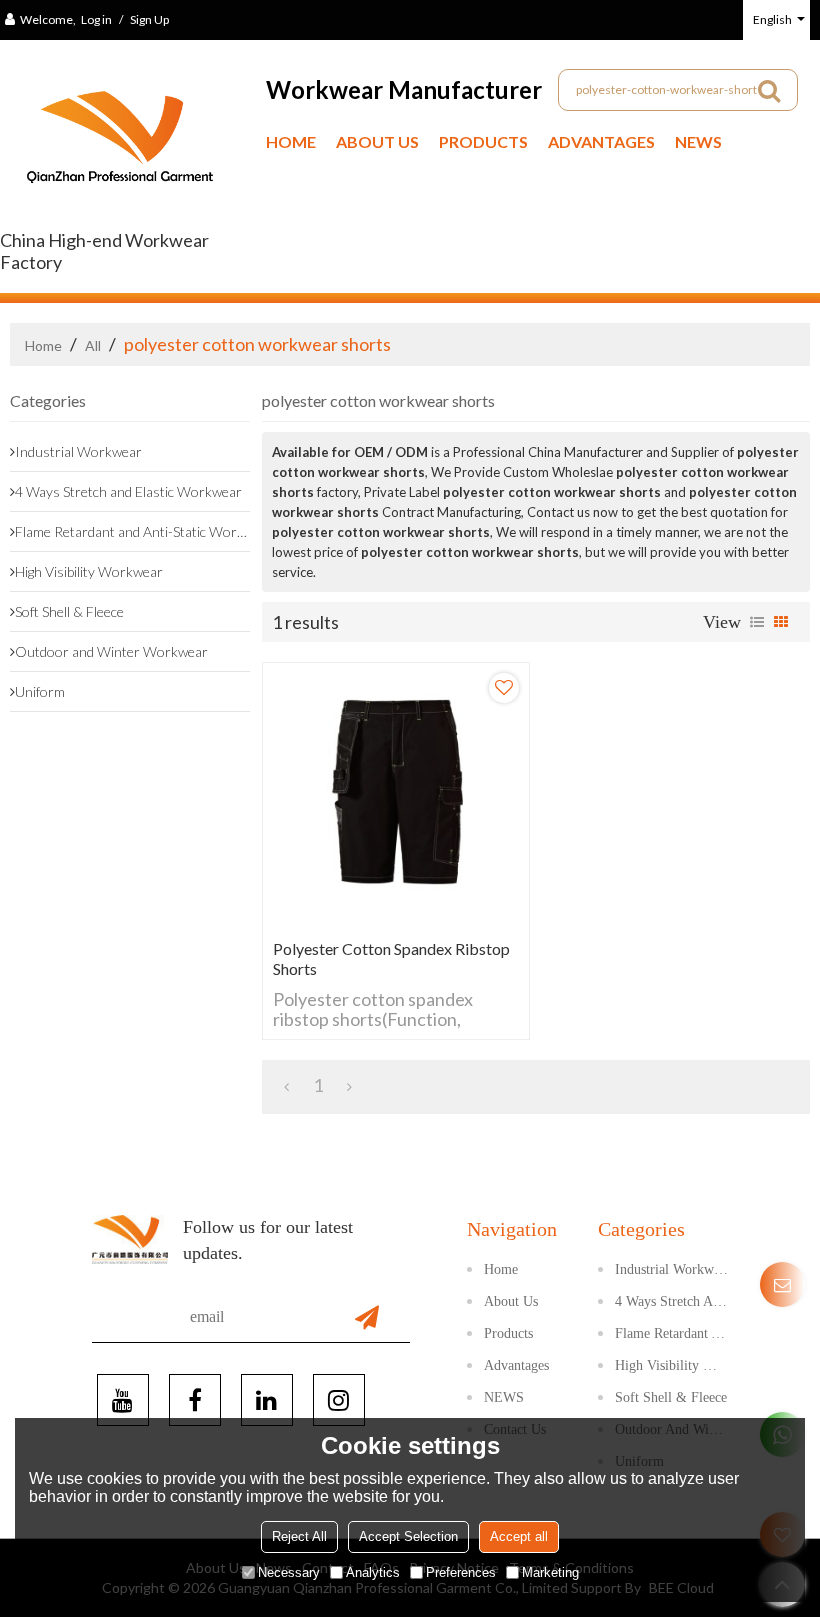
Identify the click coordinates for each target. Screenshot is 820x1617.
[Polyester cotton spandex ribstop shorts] (396, 796)
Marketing (550, 1572)
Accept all (519, 1536)
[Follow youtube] (123, 1400)
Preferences (461, 1572)
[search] (769, 90)
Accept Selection (408, 1536)
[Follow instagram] (339, 1400)
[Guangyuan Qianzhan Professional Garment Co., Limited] (120, 144)
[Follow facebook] (195, 1400)
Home (291, 141)
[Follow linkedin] (267, 1400)
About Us (377, 141)
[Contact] (782, 1284)
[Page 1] (286, 1085)
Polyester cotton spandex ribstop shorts (391, 958)
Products (483, 141)
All (93, 345)
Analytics (373, 1572)
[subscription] (366, 1317)
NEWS (698, 141)
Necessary (289, 1572)
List (757, 622)
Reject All (299, 1536)
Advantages (601, 141)
